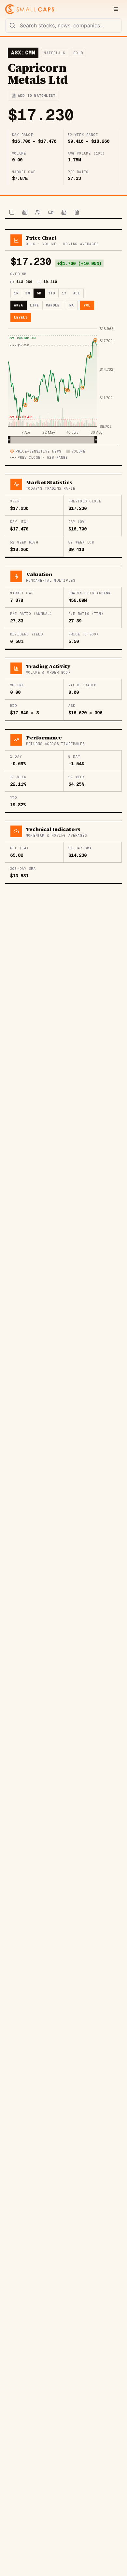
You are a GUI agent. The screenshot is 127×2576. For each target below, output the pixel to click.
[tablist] (63, 213)
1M (16, 293)
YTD (52, 293)
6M (39, 293)
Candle (53, 305)
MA (72, 305)
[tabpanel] (63, 557)
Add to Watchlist (37, 96)
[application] (63, 385)
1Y (64, 293)
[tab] (12, 213)
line (35, 305)
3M (28, 293)
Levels (21, 317)
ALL (77, 293)
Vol (87, 305)
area (19, 305)
